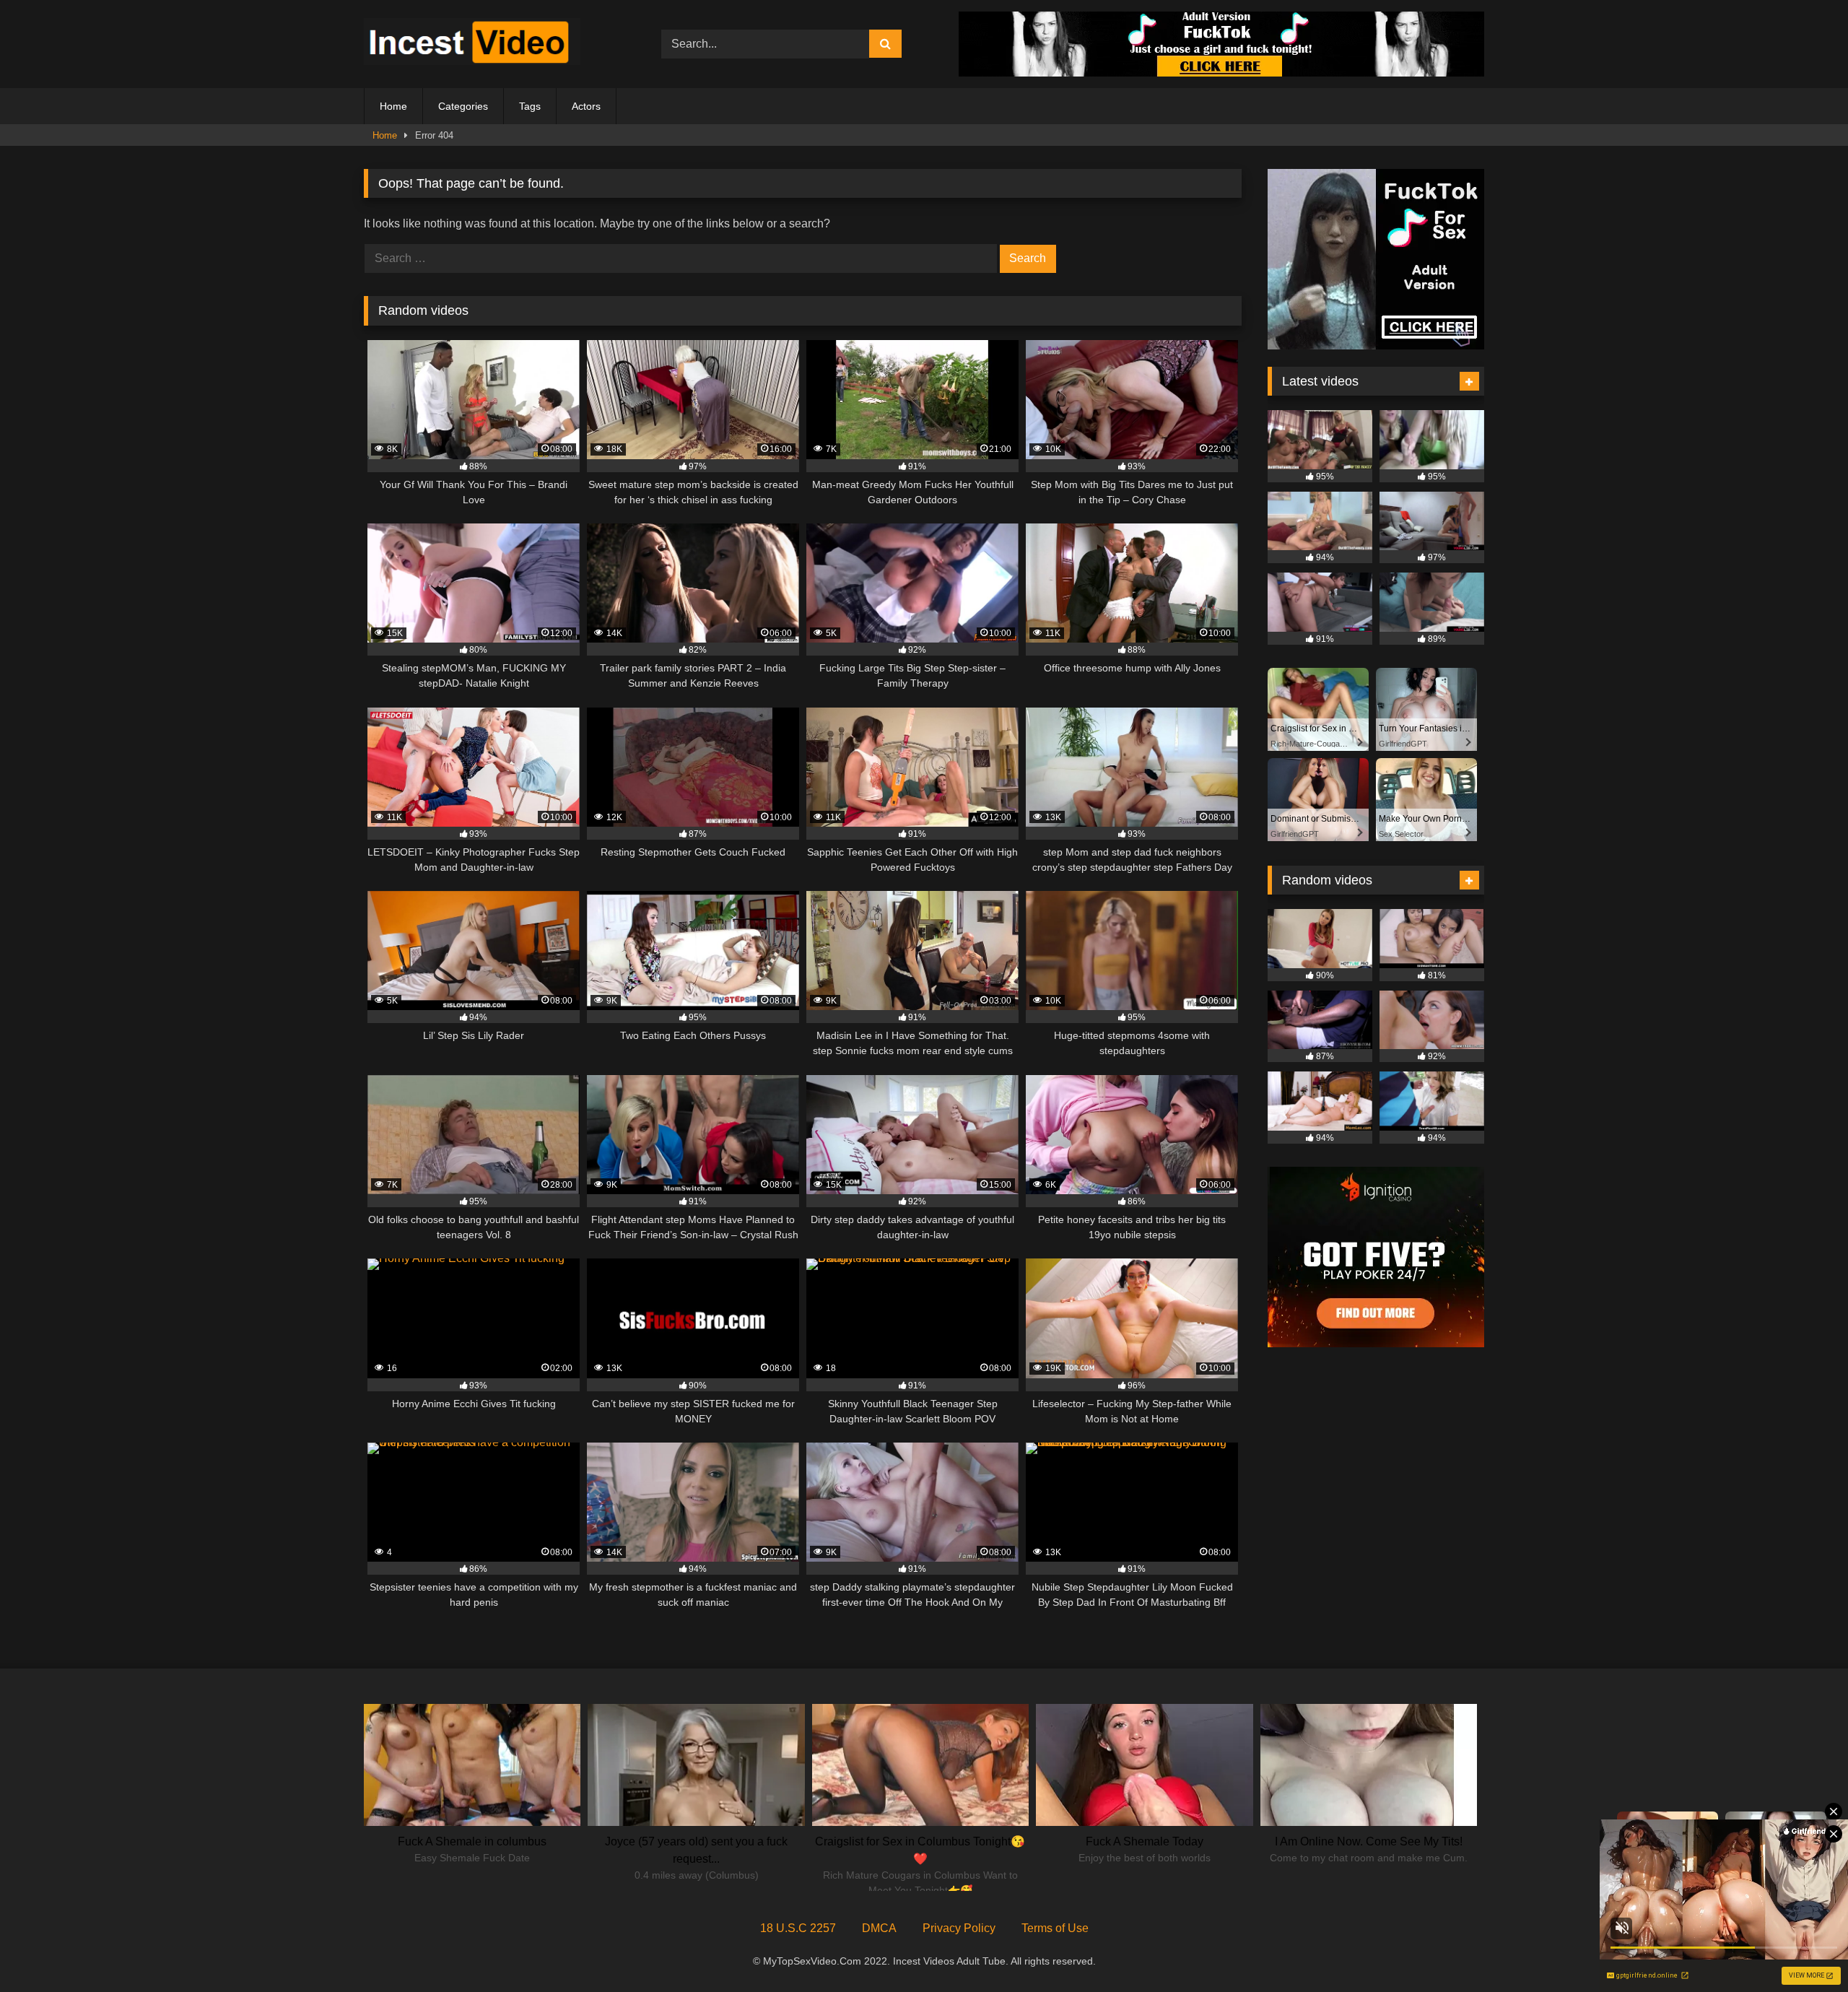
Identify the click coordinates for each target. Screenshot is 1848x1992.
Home (393, 106)
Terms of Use (1055, 1928)
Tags (530, 106)
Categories (463, 106)
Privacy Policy (959, 1928)
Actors (586, 106)
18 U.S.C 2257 (798, 1928)
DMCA (879, 1928)
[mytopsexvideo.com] (472, 44)
